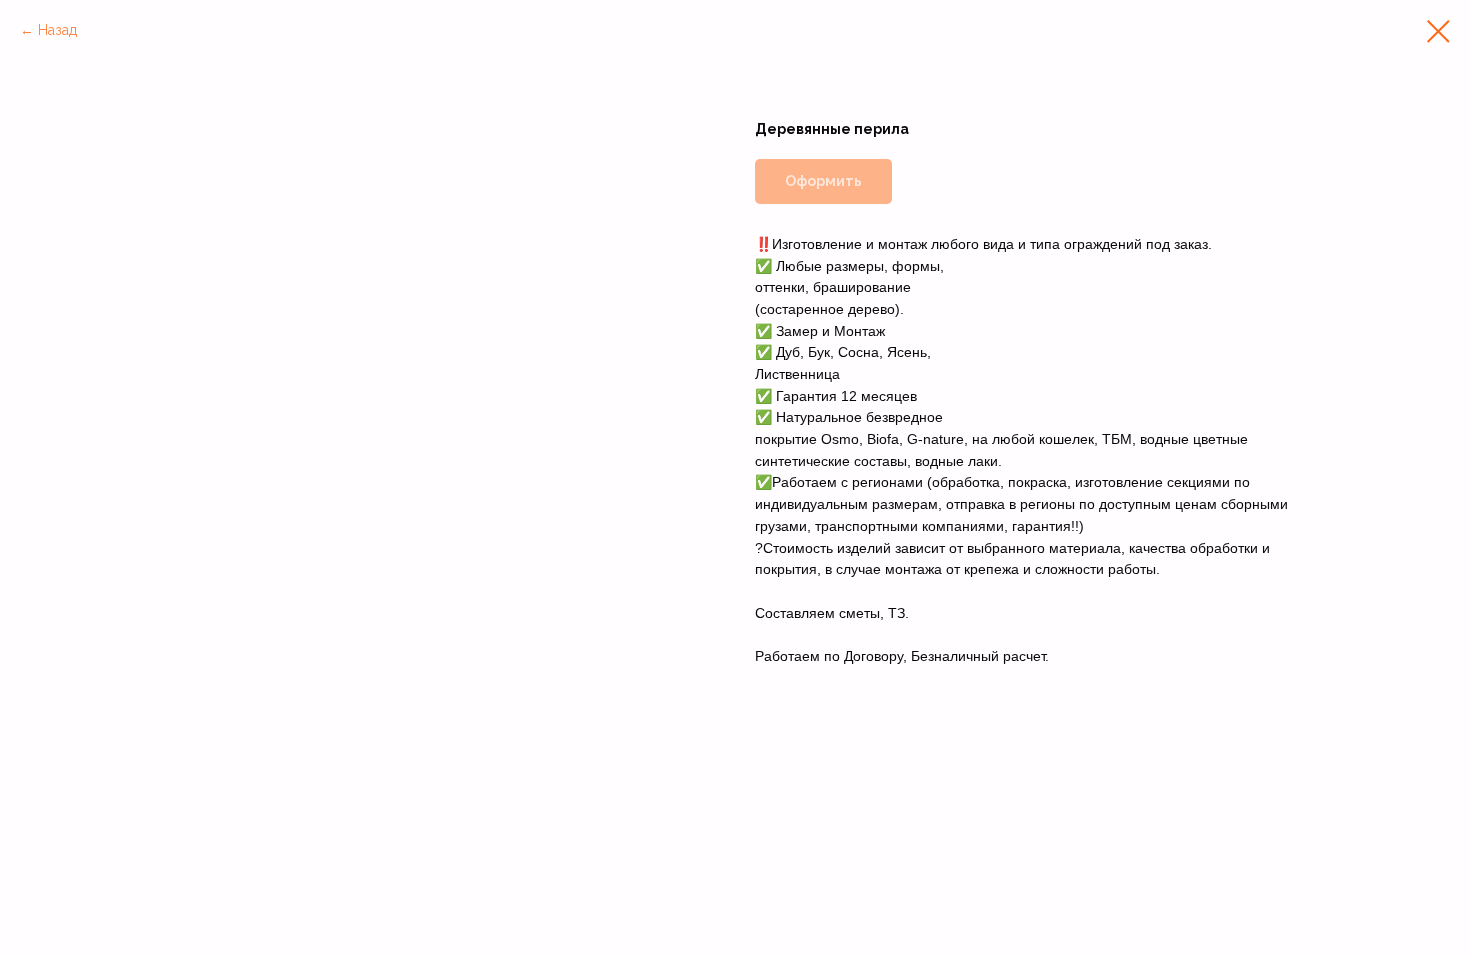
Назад (57, 30)
